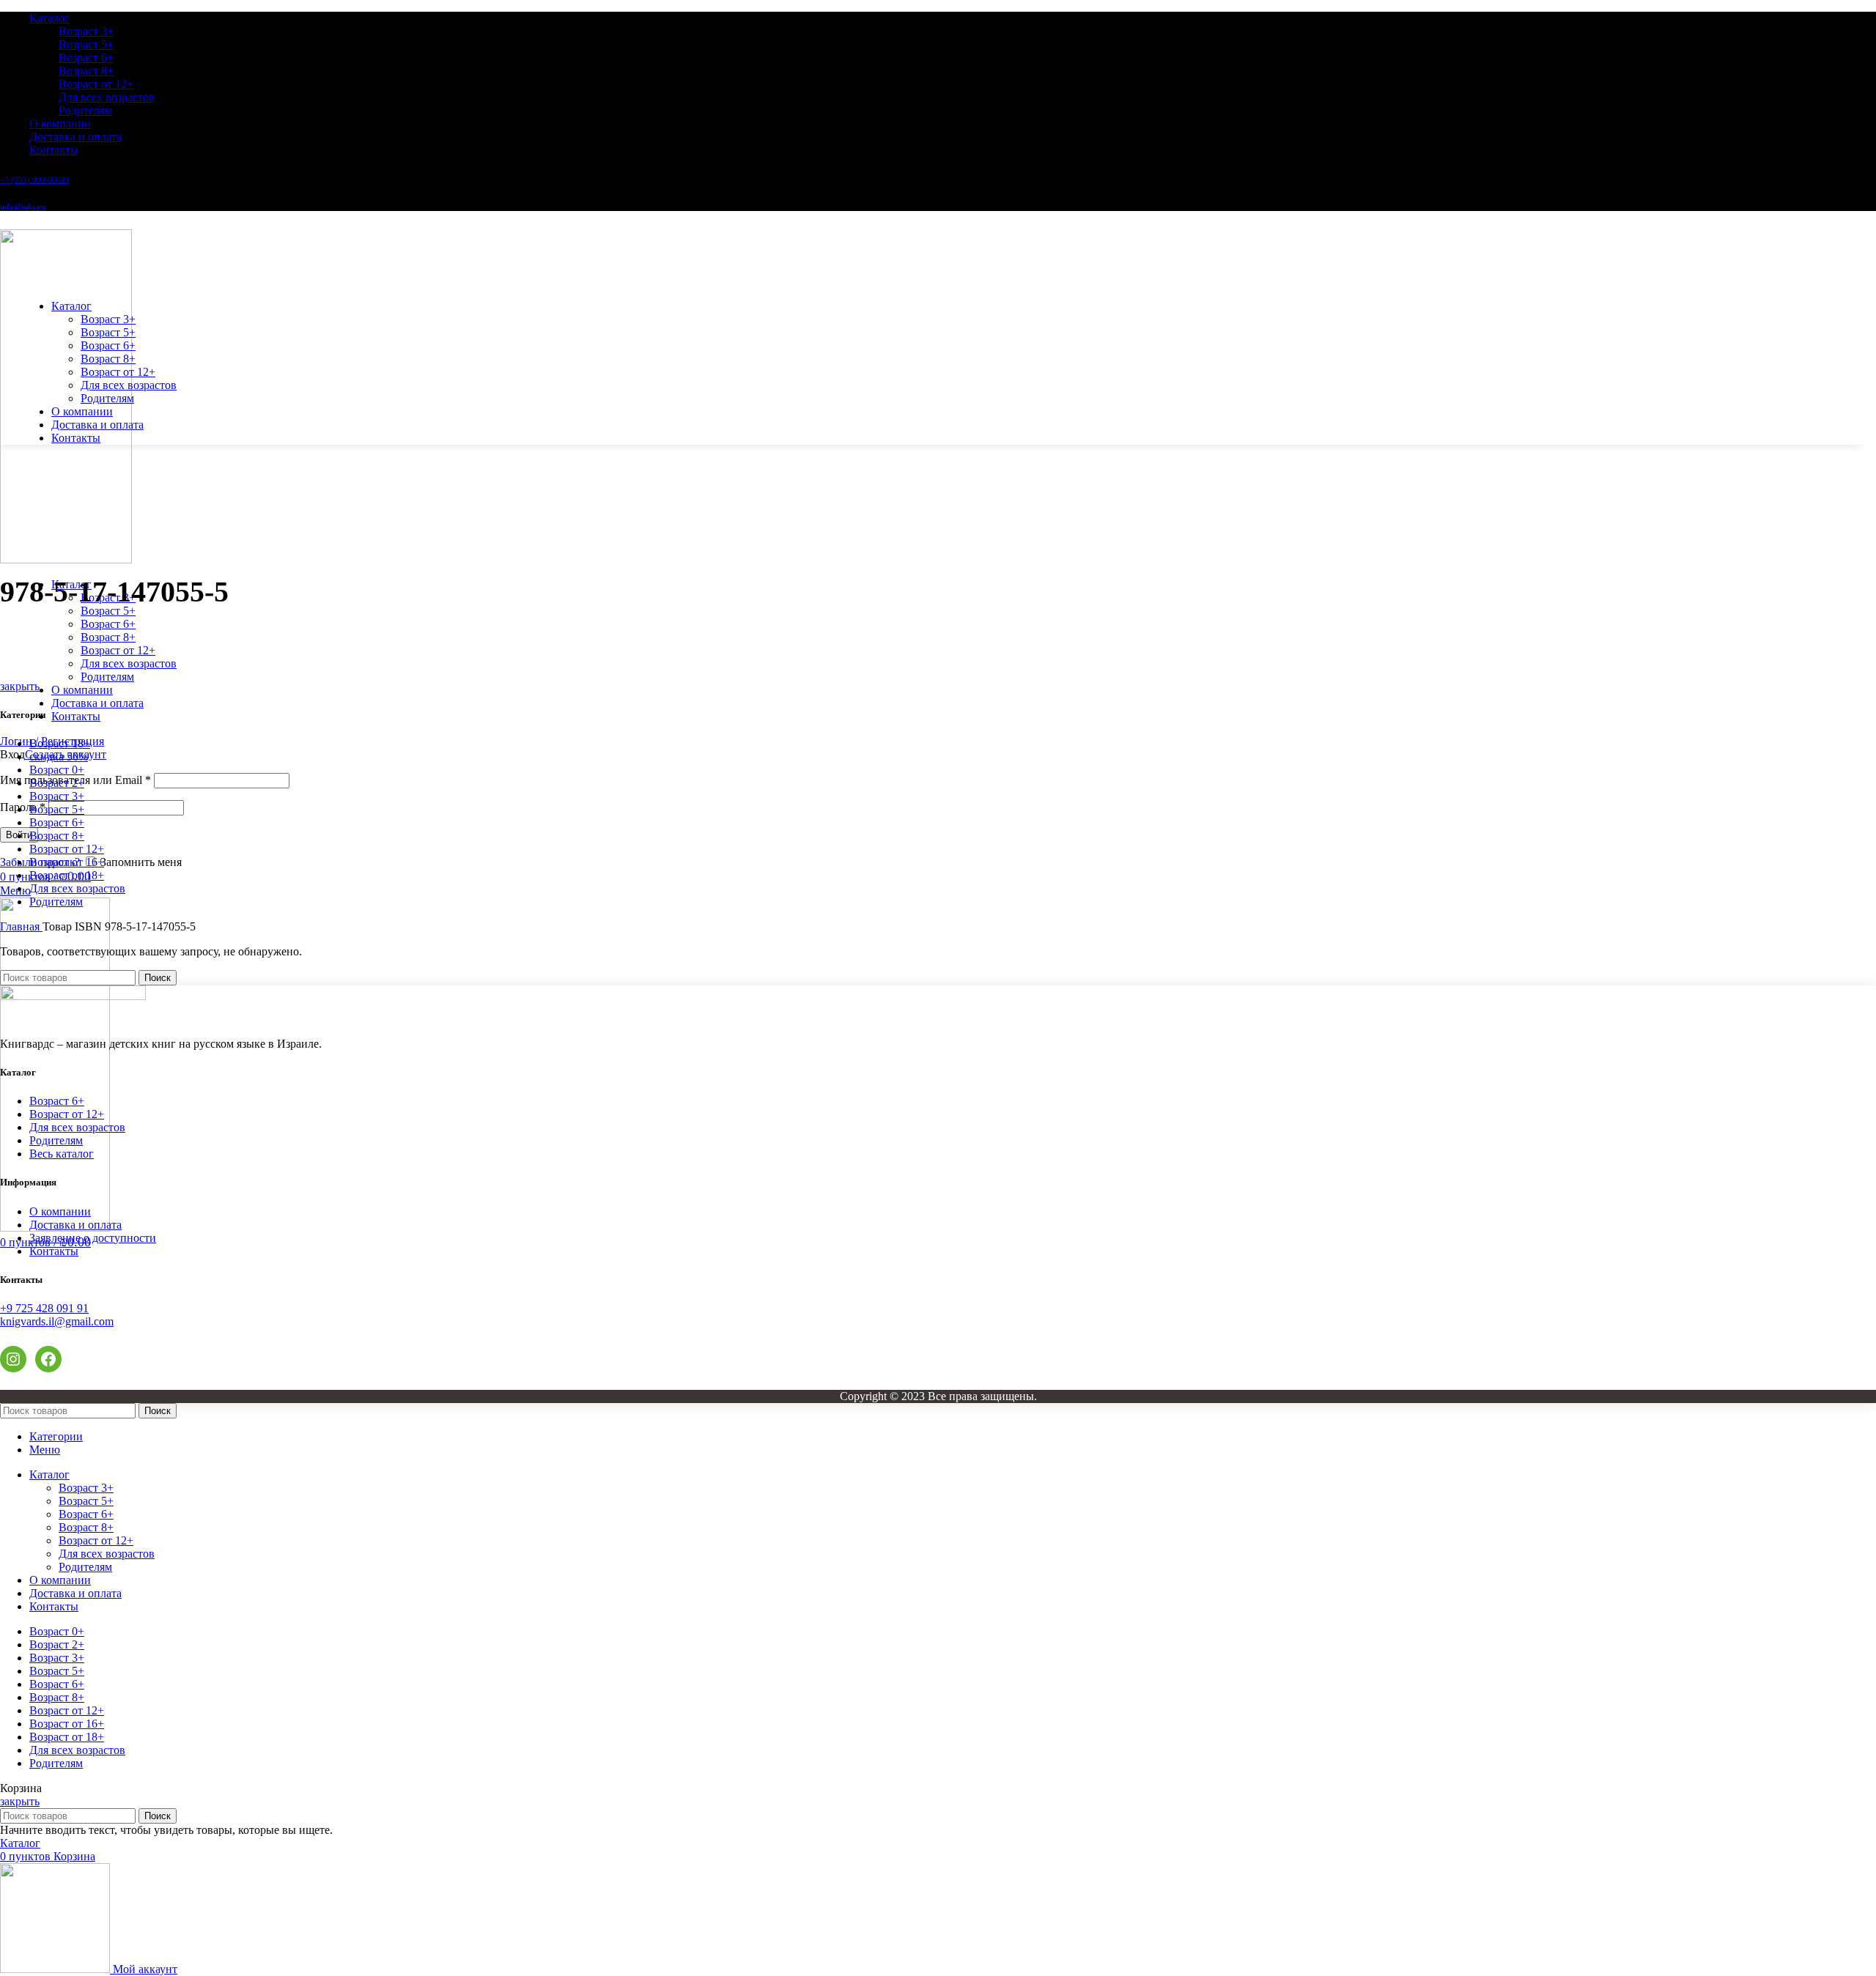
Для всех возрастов (107, 97)
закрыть (20, 686)
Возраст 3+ (86, 31)
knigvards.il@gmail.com (57, 1321)
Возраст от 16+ (67, 862)
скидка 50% (59, 756)
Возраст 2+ (57, 783)
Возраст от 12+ (96, 84)
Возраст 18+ (60, 743)
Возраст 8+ (86, 71)
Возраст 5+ (86, 44)
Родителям (85, 110)
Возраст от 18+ (67, 875)
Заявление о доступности (93, 1238)
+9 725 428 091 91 (44, 1308)
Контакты (54, 1251)
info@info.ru (23, 207)
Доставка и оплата (75, 1225)
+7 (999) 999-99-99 (34, 180)
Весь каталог (62, 1154)
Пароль (23, 807)
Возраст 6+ (86, 58)
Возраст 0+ (57, 770)
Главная (21, 926)
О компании (60, 1211)
